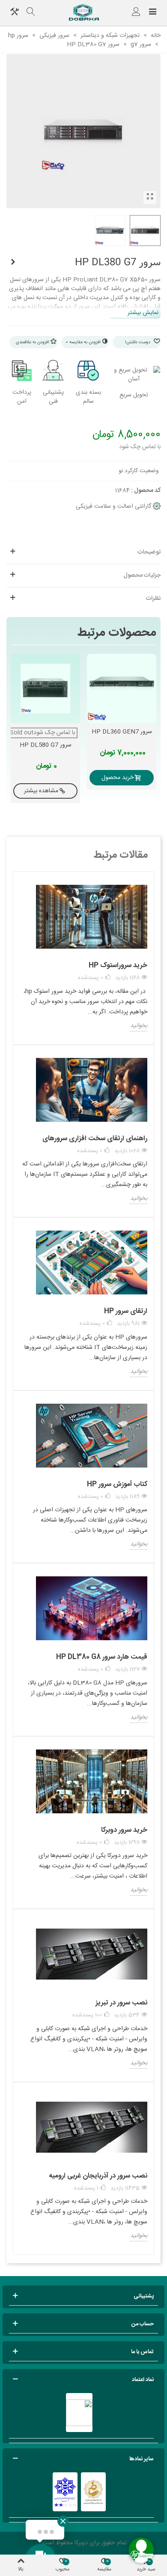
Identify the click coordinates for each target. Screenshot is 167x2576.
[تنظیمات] (15, 13)
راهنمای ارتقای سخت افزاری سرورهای (95, 1139)
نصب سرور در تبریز (121, 2003)
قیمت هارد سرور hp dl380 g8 (102, 1657)
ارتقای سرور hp (126, 1311)
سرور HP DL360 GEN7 (122, 732)
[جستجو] (31, 13)
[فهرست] (152, 13)
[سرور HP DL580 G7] (13, 263)
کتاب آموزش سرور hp (117, 1484)
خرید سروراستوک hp (118, 966)
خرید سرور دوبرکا (124, 1830)
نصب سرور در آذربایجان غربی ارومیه (98, 2176)
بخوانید (139, 1026)
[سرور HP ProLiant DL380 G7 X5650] (150, 198)
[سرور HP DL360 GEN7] (122, 689)
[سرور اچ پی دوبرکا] (83, 13)
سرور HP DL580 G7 (46, 745)
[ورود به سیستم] (136, 13)
